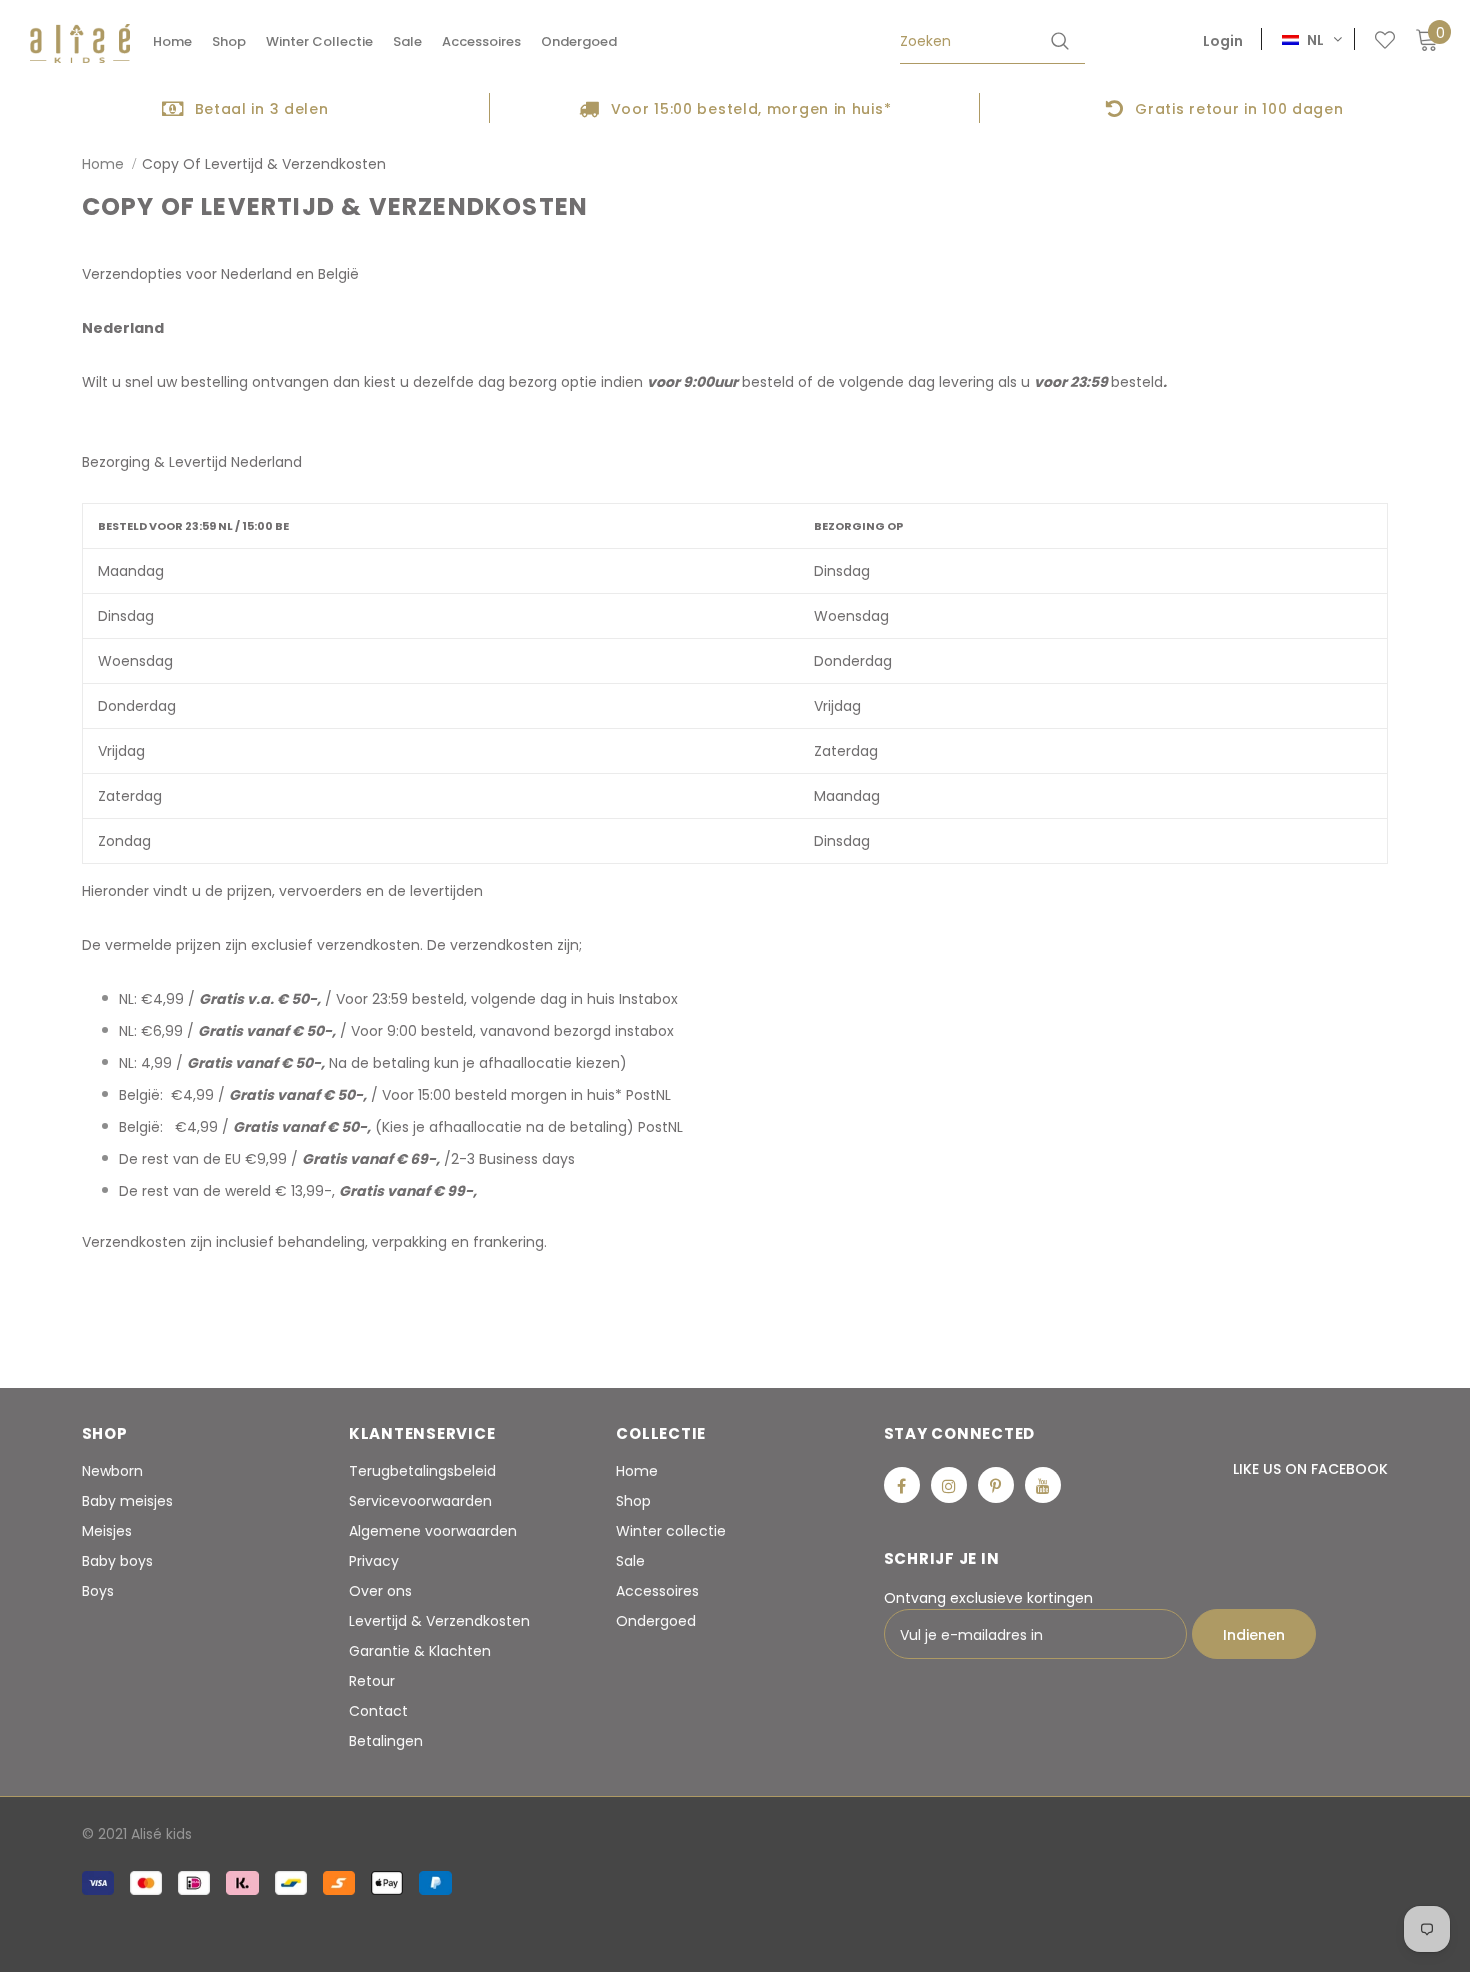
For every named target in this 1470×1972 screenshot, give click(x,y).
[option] (245, 108)
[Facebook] (902, 1485)
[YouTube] (1043, 1485)
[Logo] (80, 43)
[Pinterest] (996, 1485)
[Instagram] (949, 1485)
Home (103, 164)
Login (1223, 41)
